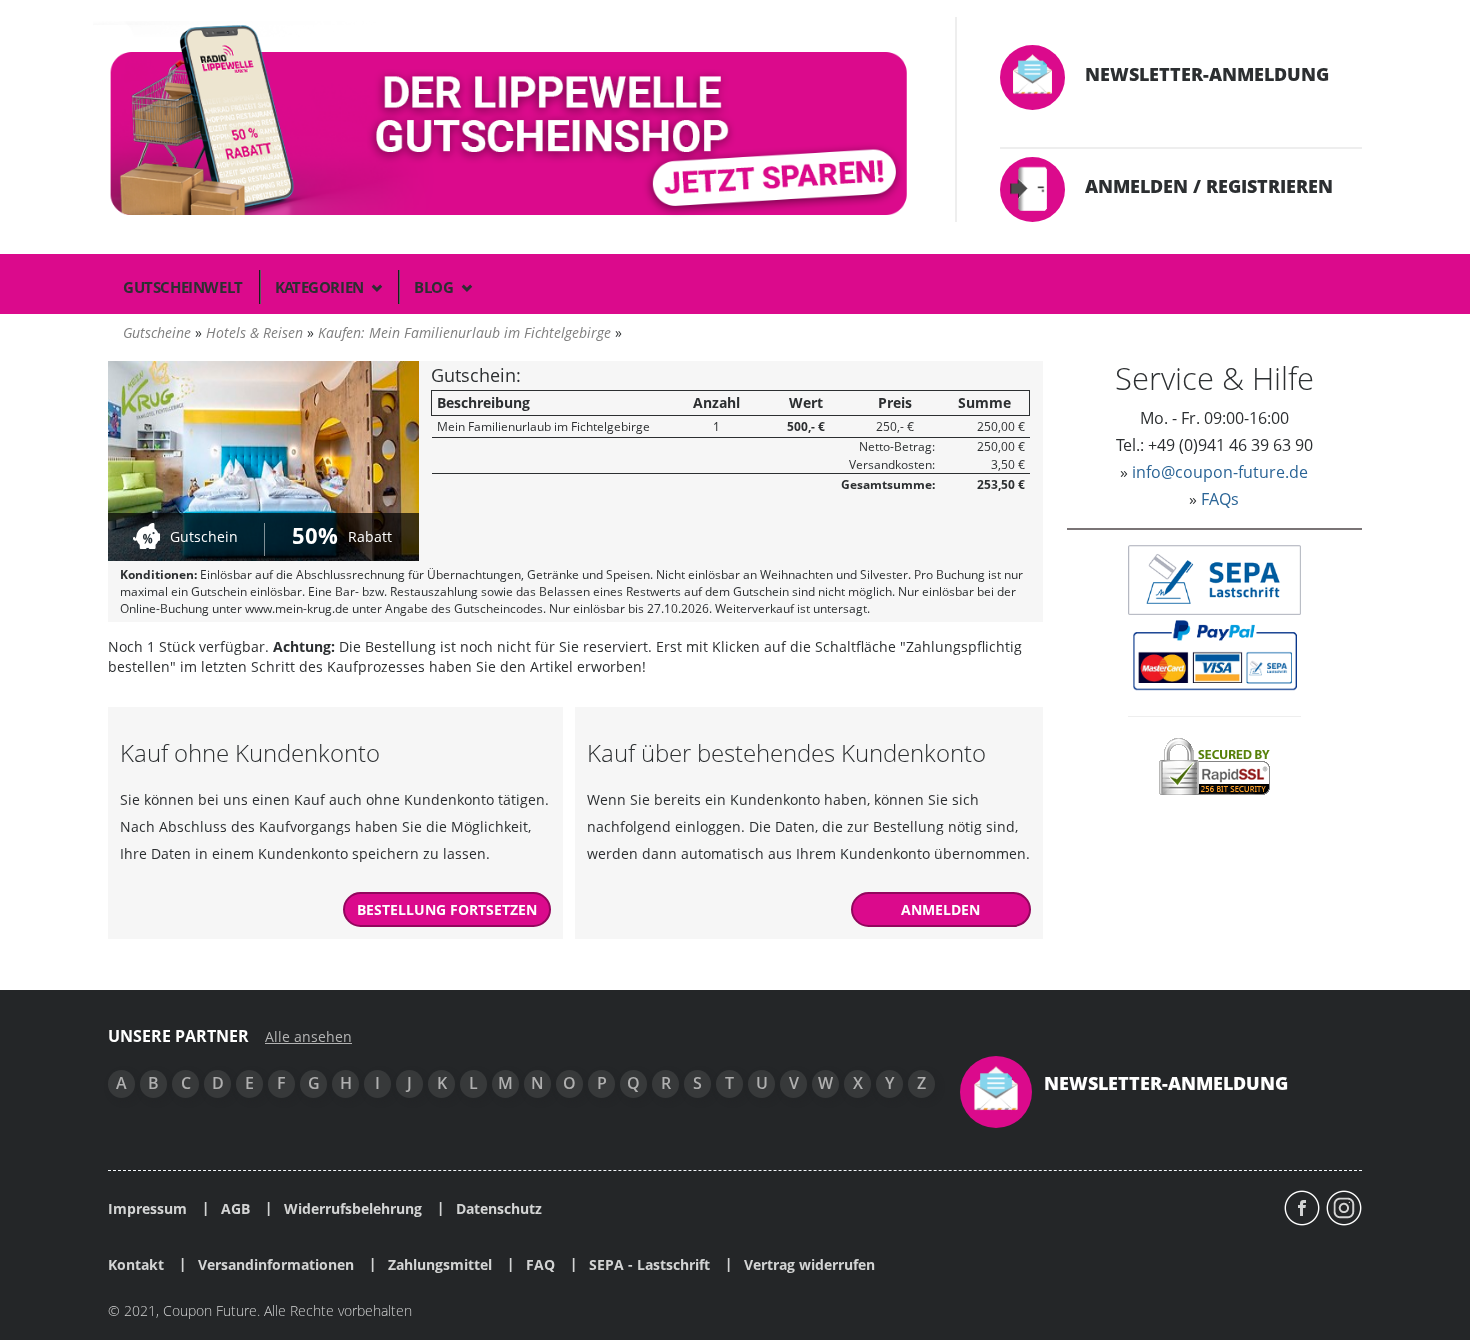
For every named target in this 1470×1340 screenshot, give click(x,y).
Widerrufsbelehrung (353, 1209)
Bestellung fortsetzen (447, 909)
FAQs (1220, 499)
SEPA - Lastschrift (649, 1265)
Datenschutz (499, 1209)
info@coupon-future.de (1220, 472)
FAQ (540, 1265)
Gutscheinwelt (183, 287)
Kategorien (321, 287)
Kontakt (136, 1265)
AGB (235, 1209)
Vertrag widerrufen (809, 1265)
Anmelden (940, 909)
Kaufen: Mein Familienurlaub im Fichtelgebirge (464, 332)
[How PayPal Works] (1214, 653)
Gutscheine (157, 332)
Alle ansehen (308, 1037)
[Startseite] (512, 124)
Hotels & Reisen (254, 332)
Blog (435, 287)
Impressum (147, 1209)
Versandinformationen (276, 1265)
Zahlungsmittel (440, 1265)
